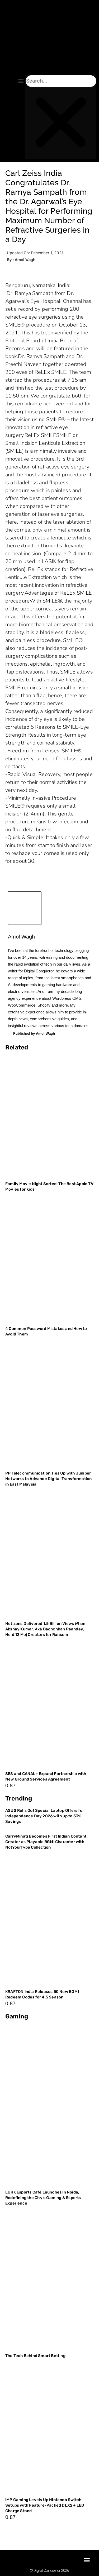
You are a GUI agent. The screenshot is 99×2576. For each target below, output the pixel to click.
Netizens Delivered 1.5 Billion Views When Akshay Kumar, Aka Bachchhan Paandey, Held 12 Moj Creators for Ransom (45, 1629)
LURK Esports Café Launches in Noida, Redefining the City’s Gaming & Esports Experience (43, 2198)
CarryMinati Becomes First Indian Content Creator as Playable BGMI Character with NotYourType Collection (46, 1842)
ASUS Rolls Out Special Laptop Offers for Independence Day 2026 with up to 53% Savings (45, 1816)
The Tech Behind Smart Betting (36, 2356)
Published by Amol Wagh (34, 1034)
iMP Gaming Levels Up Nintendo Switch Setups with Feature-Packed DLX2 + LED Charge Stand (45, 2505)
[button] (21, 81)
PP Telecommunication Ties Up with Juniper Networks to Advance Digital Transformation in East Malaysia (48, 1479)
